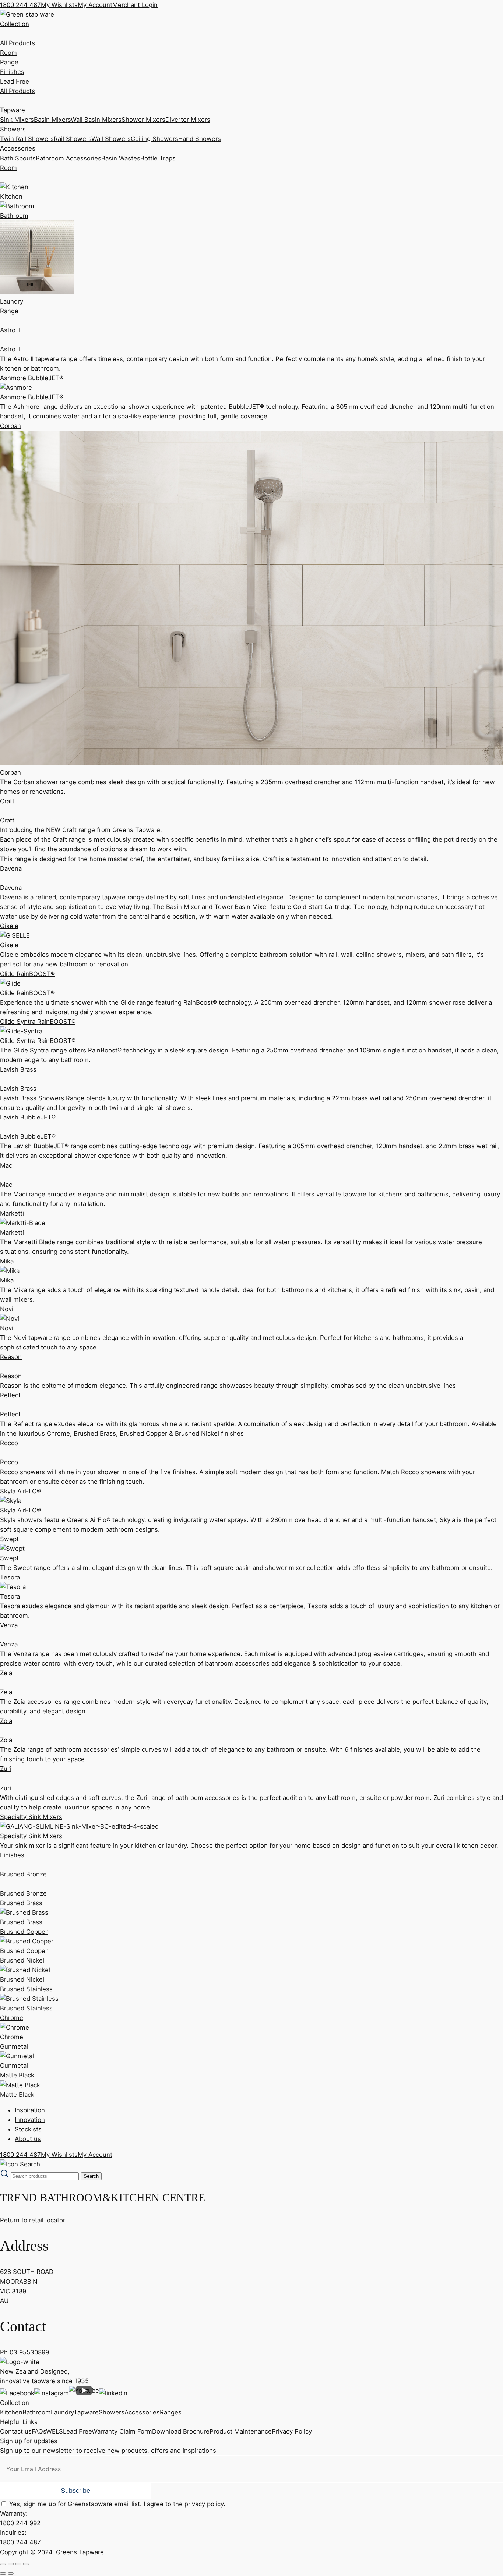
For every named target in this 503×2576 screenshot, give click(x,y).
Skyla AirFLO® (20, 1491)
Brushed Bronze (23, 1874)
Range (9, 62)
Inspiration (30, 2110)
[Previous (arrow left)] (3, 2573)
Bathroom (37, 2412)
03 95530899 (29, 2352)
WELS (54, 2431)
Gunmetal (14, 2046)
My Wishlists (59, 5)
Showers (112, 2412)
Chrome (12, 2018)
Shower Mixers (143, 120)
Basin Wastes (121, 158)
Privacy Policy (292, 2431)
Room (8, 53)
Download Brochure (181, 2431)
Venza (9, 1625)
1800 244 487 (20, 5)
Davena (11, 868)
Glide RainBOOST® (27, 974)
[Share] (18, 2564)
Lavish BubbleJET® (28, 1117)
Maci (7, 1165)
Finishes (12, 72)
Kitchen (11, 2412)
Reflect (10, 1395)
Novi (7, 1309)
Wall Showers (111, 139)
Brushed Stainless (26, 1989)
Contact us (16, 2431)
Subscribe (75, 2491)
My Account (95, 5)
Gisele (9, 926)
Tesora (10, 1577)
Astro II (10, 330)
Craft (7, 801)
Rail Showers (73, 139)
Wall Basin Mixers (96, 120)
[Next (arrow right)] (11, 2573)
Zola (6, 1721)
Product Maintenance (241, 2431)
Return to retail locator (33, 2220)
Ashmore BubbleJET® (32, 378)
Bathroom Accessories (68, 158)
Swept (9, 1539)
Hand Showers (200, 139)
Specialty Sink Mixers (31, 1817)
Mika (7, 1261)
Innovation (30, 2120)
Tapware (86, 2412)
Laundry (62, 2412)
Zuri (6, 1769)
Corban (10, 426)
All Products (17, 43)
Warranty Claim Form (122, 2431)
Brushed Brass (21, 1903)
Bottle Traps (158, 158)
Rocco (9, 1443)
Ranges (171, 2412)
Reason (11, 1357)
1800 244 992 (20, 2523)
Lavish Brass (18, 1069)
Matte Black (17, 2075)
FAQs (39, 2431)
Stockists (28, 2129)
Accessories (142, 2412)
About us (28, 2139)
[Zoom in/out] (3, 2564)
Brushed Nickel (22, 1960)
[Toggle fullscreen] (11, 2564)
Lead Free (15, 81)
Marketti (12, 1213)
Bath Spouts (18, 158)
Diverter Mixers (188, 120)
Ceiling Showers (154, 139)
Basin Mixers (52, 120)
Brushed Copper (24, 1932)
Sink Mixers (17, 120)
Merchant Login (135, 5)
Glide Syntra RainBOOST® (38, 1022)
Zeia (6, 1673)
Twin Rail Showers (27, 139)
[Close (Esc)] (26, 2564)
